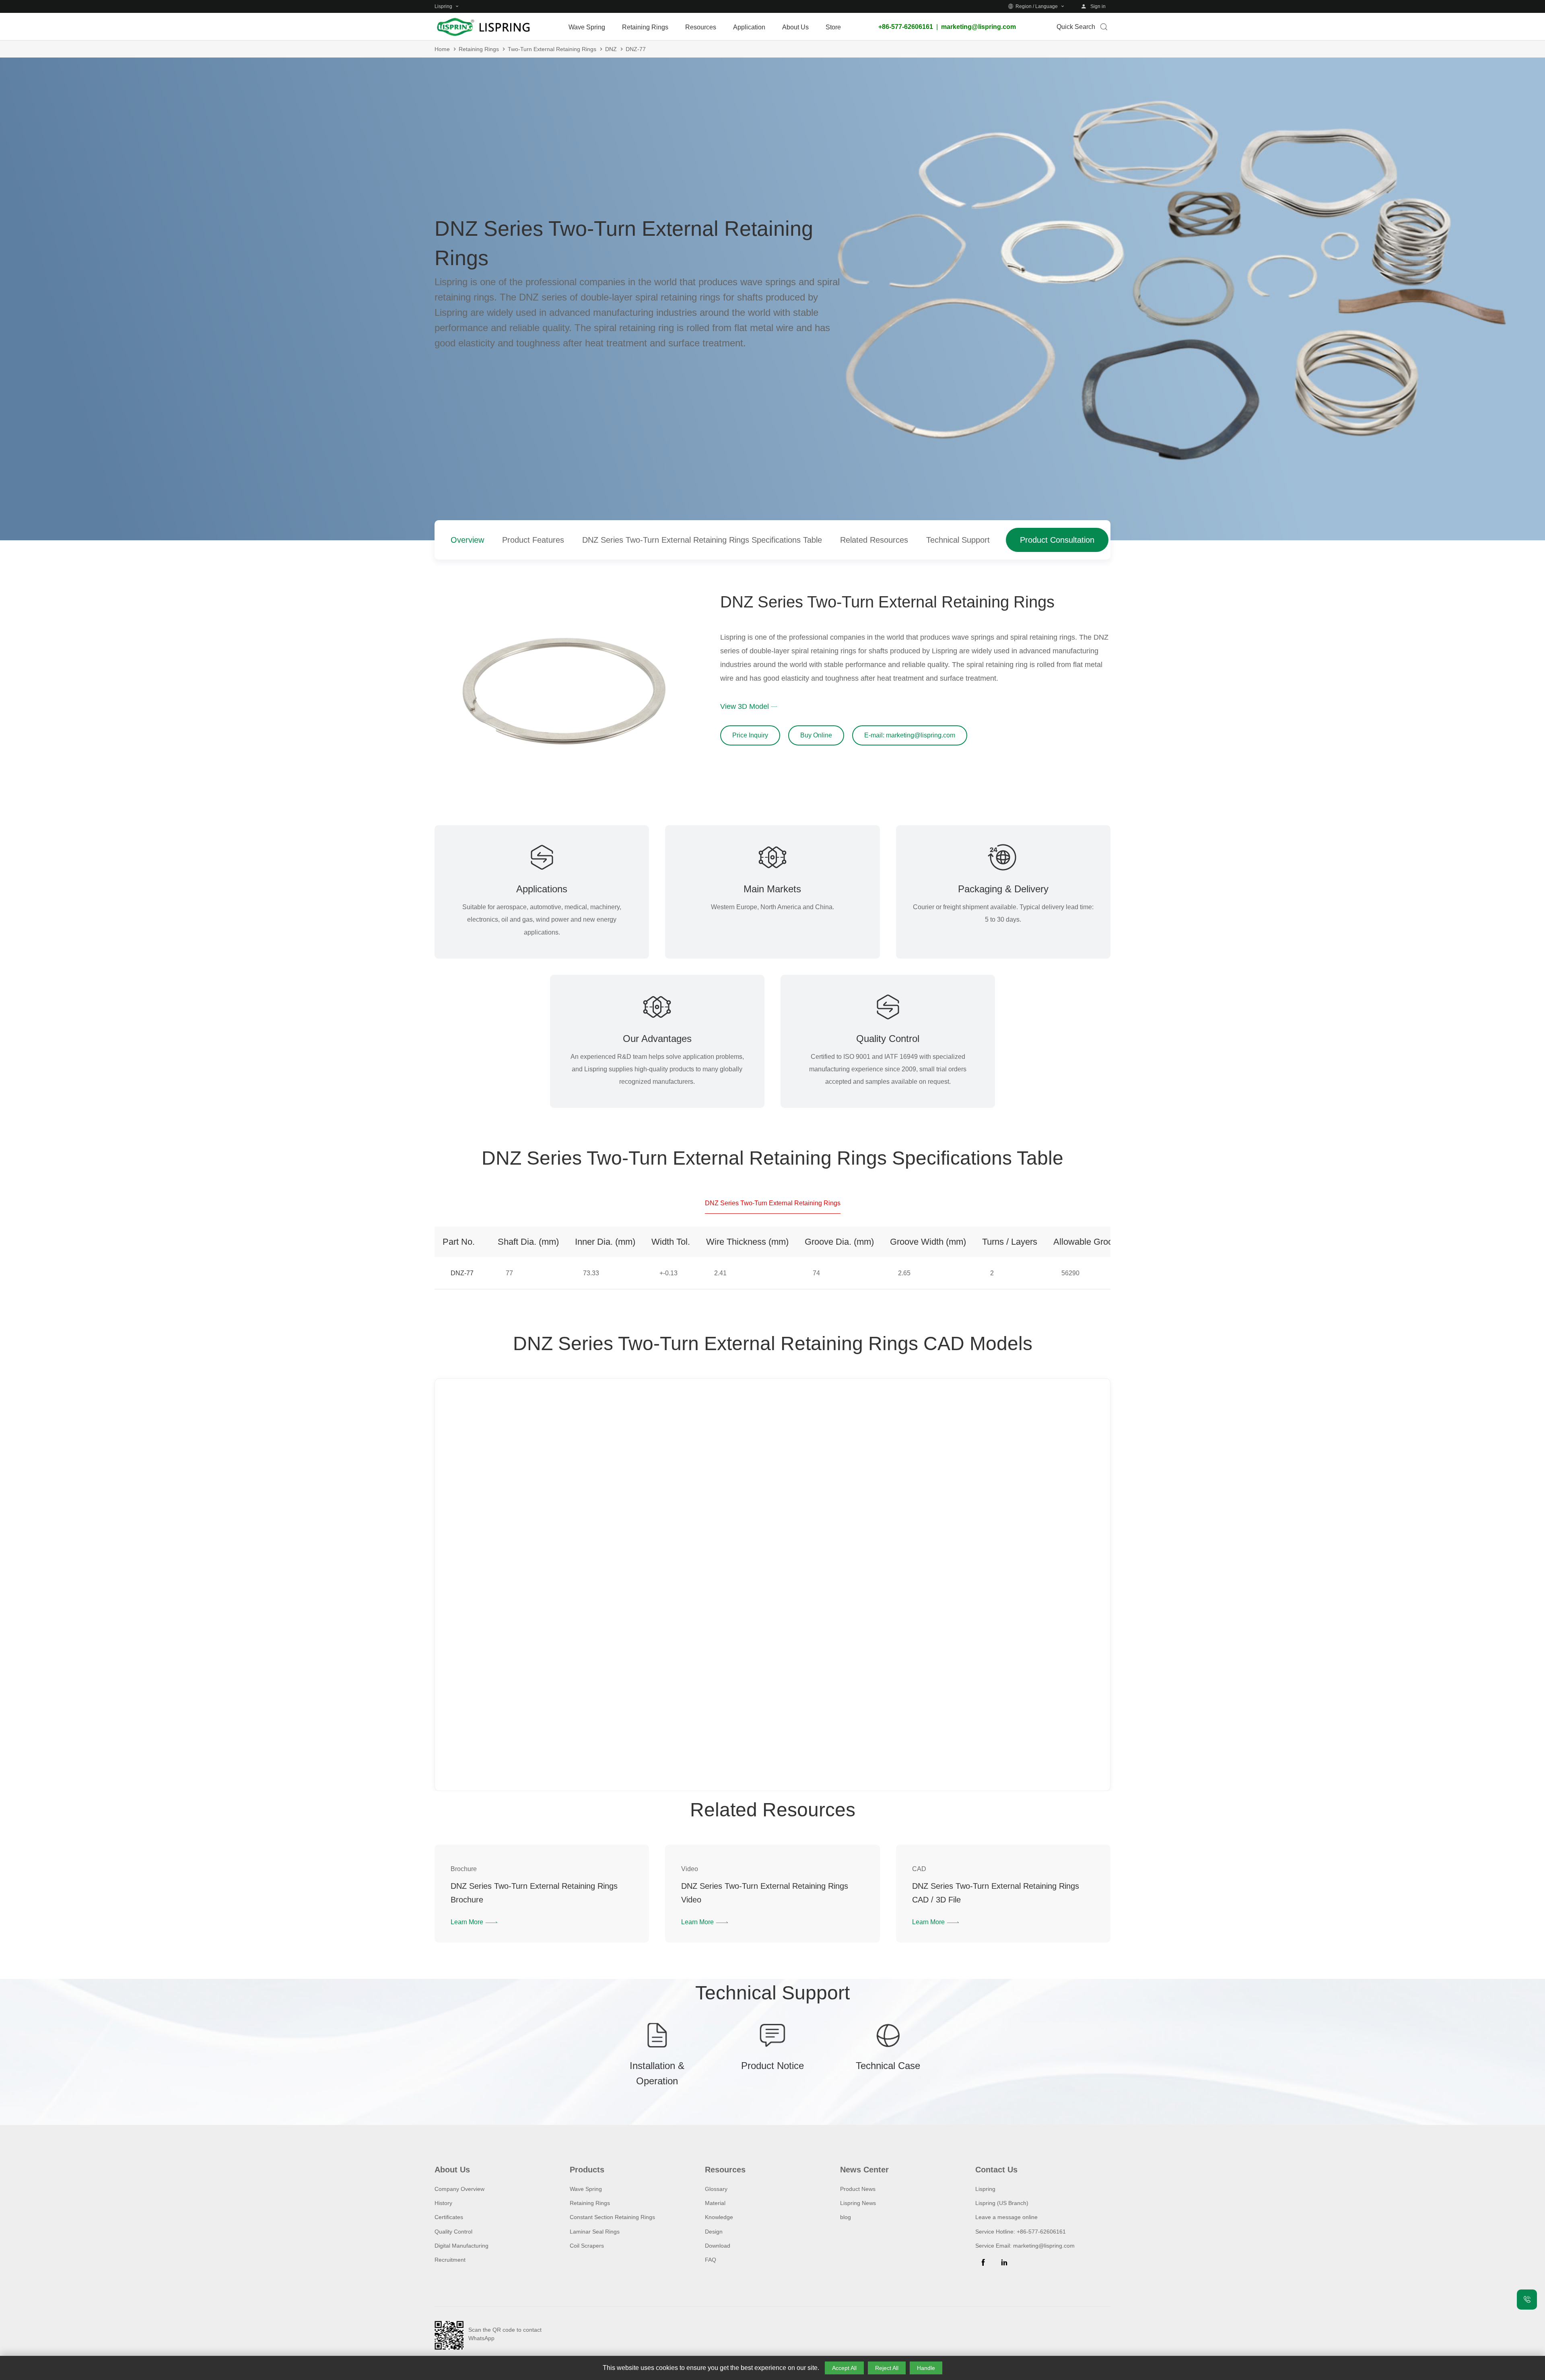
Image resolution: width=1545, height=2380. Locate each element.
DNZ (611, 49)
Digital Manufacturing (461, 2246)
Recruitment (450, 2260)
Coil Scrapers (587, 2246)
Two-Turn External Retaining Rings (552, 49)
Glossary (716, 2189)
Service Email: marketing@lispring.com (1025, 2246)
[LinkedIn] (1004, 2263)
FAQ (711, 2260)
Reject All (887, 2368)
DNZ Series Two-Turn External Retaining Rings (773, 1203)
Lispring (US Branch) (1002, 2203)
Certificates (449, 2217)
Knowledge (719, 2217)
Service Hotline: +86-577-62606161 (1021, 2232)
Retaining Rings (479, 49)
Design (714, 2232)
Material (715, 2203)
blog (846, 2217)
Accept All (844, 2368)
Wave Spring (586, 2189)
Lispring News (858, 2203)
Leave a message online (1006, 2217)
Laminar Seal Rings (595, 2232)
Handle (926, 2368)
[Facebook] (983, 2263)
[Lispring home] (483, 27)
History (443, 2203)
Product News (858, 2189)
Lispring (985, 2189)
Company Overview (459, 2189)
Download (718, 2246)
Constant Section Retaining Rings (612, 2217)
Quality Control (453, 2232)
